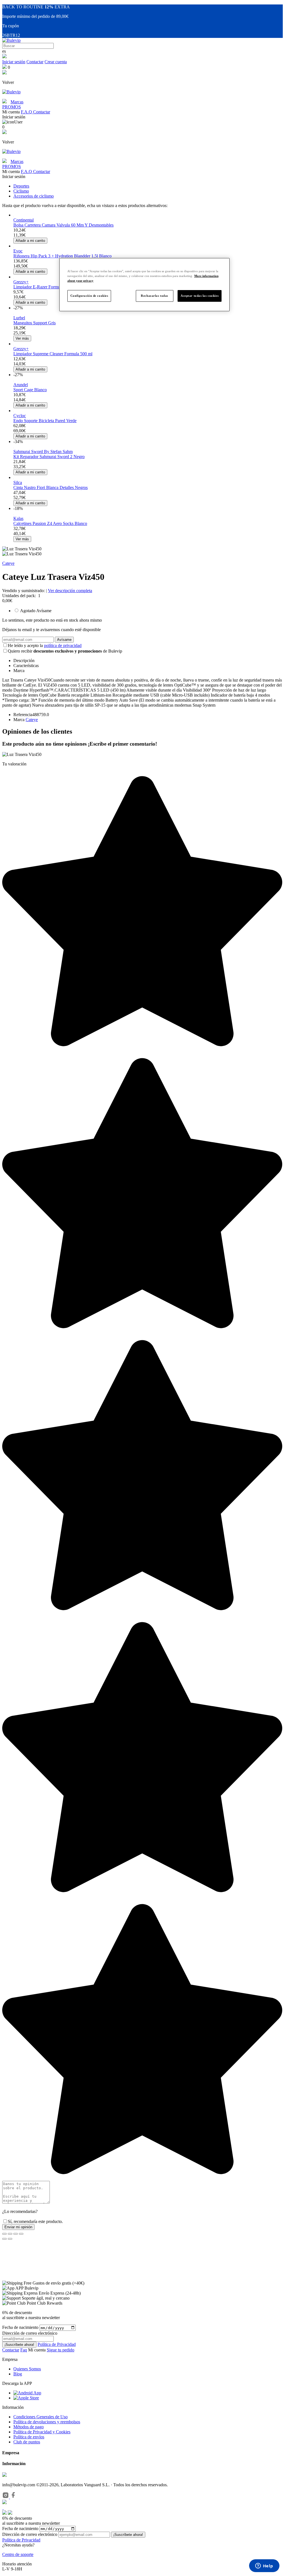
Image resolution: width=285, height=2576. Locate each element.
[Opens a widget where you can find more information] (264, 2566)
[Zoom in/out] (21, 2234)
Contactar (35, 62)
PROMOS (12, 107)
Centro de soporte (18, 2554)
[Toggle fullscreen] (16, 2234)
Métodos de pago (29, 2427)
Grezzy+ (21, 282)
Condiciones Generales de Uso (40, 2417)
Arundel (21, 385)
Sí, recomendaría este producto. (35, 2221)
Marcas (17, 102)
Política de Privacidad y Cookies (42, 2432)
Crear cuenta (56, 62)
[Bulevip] (11, 40)
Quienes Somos (27, 2369)
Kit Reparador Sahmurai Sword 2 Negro (49, 457)
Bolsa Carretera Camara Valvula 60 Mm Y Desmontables (63, 225)
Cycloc (20, 416)
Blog (18, 2374)
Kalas (18, 518)
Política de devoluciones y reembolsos (47, 2422)
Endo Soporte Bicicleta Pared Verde (45, 421)
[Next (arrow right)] (10, 2239)
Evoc (18, 251)
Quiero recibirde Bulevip (65, 651)
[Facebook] (13, 2497)
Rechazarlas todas (154, 296)
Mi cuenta (37, 2350)
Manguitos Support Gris (35, 323)
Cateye (8, 563)
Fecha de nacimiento (20, 2328)
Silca (18, 482)
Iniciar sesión (14, 62)
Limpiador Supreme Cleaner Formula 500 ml (53, 354)
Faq (24, 2350)
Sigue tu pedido (61, 2350)
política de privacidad (63, 645)
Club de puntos (27, 2442)
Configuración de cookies (89, 296)
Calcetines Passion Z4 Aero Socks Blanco (50, 523)
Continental (24, 220)
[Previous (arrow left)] (4, 2239)
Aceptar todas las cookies (200, 296)
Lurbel (19, 318)
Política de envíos (29, 2437)
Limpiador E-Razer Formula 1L (41, 287)
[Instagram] (6, 2497)
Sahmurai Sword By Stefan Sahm (43, 452)
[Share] (10, 2234)
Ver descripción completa (70, 591)
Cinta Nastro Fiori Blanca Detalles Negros (51, 487)
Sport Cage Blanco (30, 390)
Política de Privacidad (57, 2344)
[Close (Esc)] (4, 2234)
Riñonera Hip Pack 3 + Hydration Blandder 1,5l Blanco (62, 256)
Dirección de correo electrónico (30, 2534)
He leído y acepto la (45, 645)
